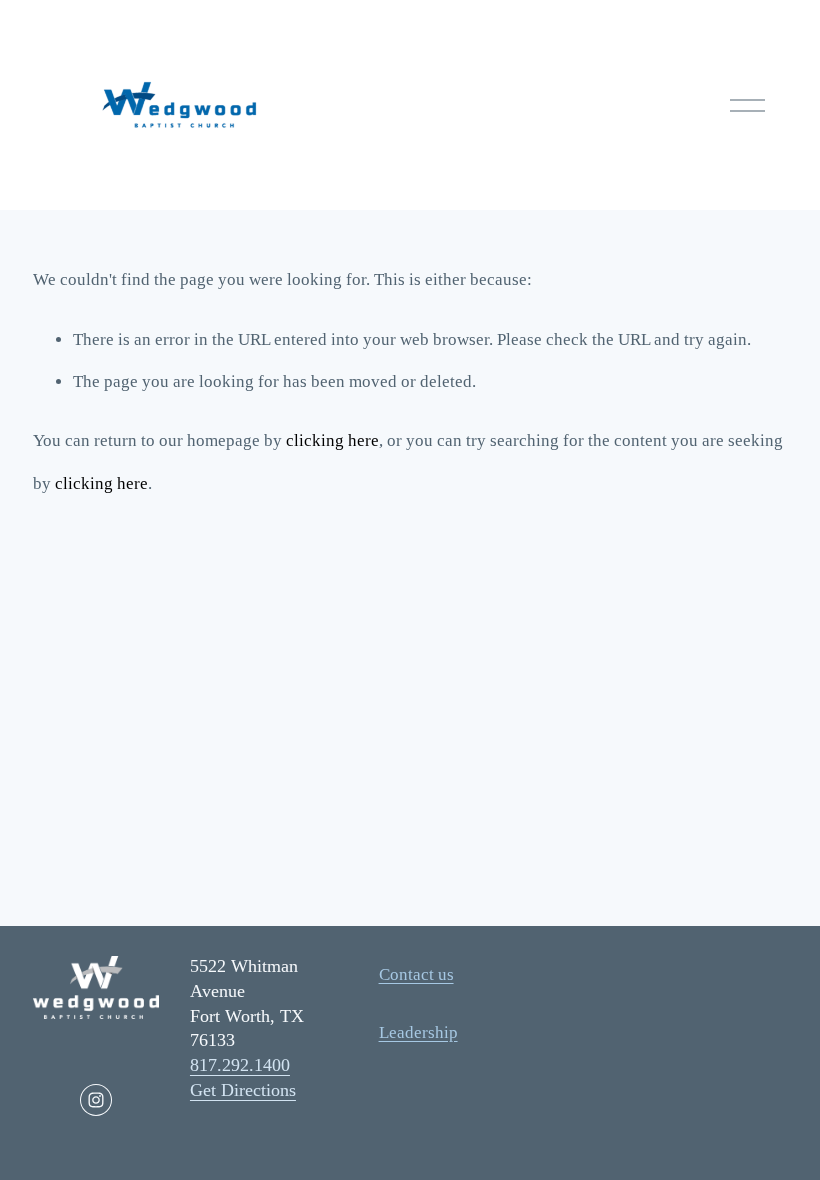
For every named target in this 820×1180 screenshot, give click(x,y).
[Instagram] (96, 1100)
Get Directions (243, 1090)
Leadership (418, 1032)
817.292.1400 (240, 1065)
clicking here (332, 440)
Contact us (416, 974)
